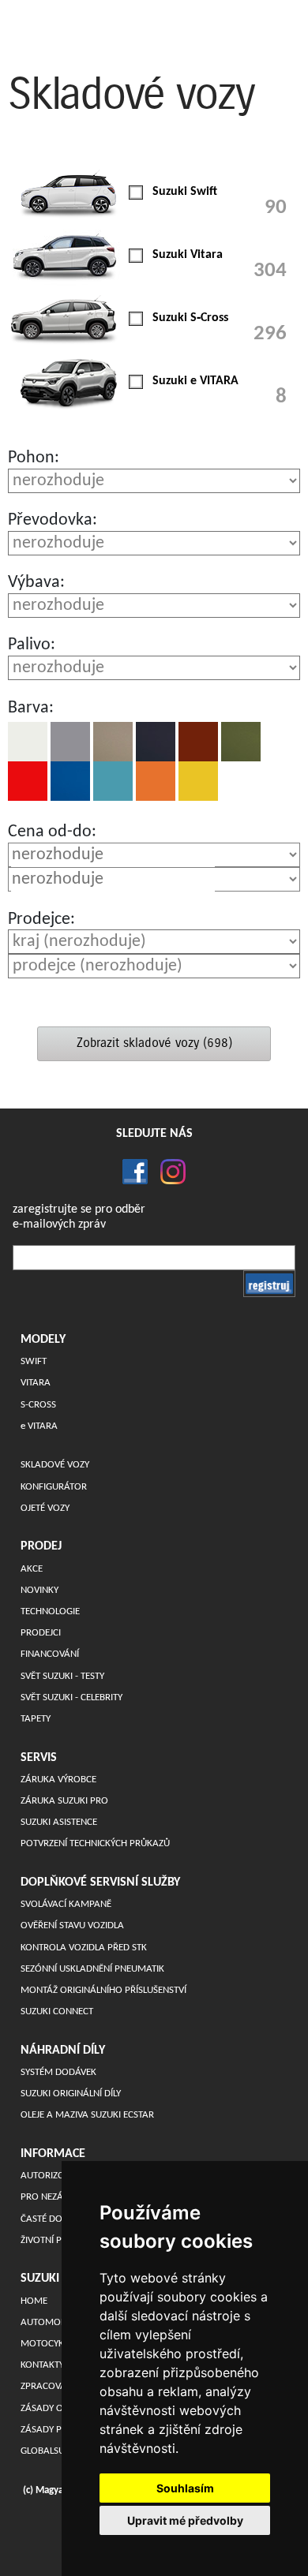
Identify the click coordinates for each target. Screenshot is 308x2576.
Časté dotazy (51, 2219)
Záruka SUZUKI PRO (64, 1801)
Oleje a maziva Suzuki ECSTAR (87, 2115)
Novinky (39, 1590)
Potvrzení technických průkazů (95, 1843)
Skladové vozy (55, 1465)
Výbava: (36, 583)
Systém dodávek (58, 2072)
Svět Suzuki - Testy (62, 1676)
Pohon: (34, 458)
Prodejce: (41, 920)
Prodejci (41, 1633)
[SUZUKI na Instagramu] (167, 1172)
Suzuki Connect (57, 2011)
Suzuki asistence (59, 1822)
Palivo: (32, 645)
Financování (50, 1654)
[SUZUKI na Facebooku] (135, 1172)
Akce (32, 1569)
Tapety (36, 1719)
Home (34, 2301)
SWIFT (34, 1361)
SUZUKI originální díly (71, 2094)
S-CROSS (38, 1405)
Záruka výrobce (58, 1780)
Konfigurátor (54, 1487)
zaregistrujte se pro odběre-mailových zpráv (79, 1217)
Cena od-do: (52, 832)
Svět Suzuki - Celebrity (71, 1697)
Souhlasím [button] (185, 2488)
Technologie (50, 1611)
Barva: (31, 708)
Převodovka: (53, 520)
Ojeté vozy (45, 1508)
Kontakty (42, 2365)
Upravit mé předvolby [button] (185, 2520)
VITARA (36, 1383)
